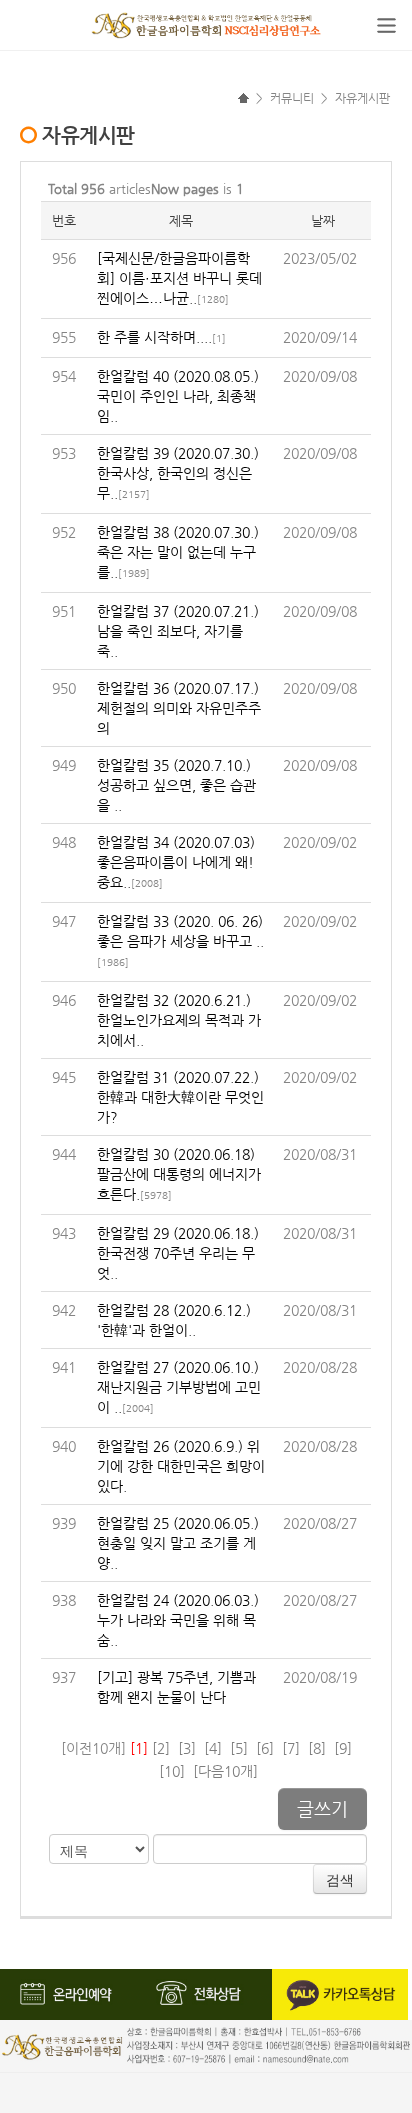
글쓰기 (322, 1809)
